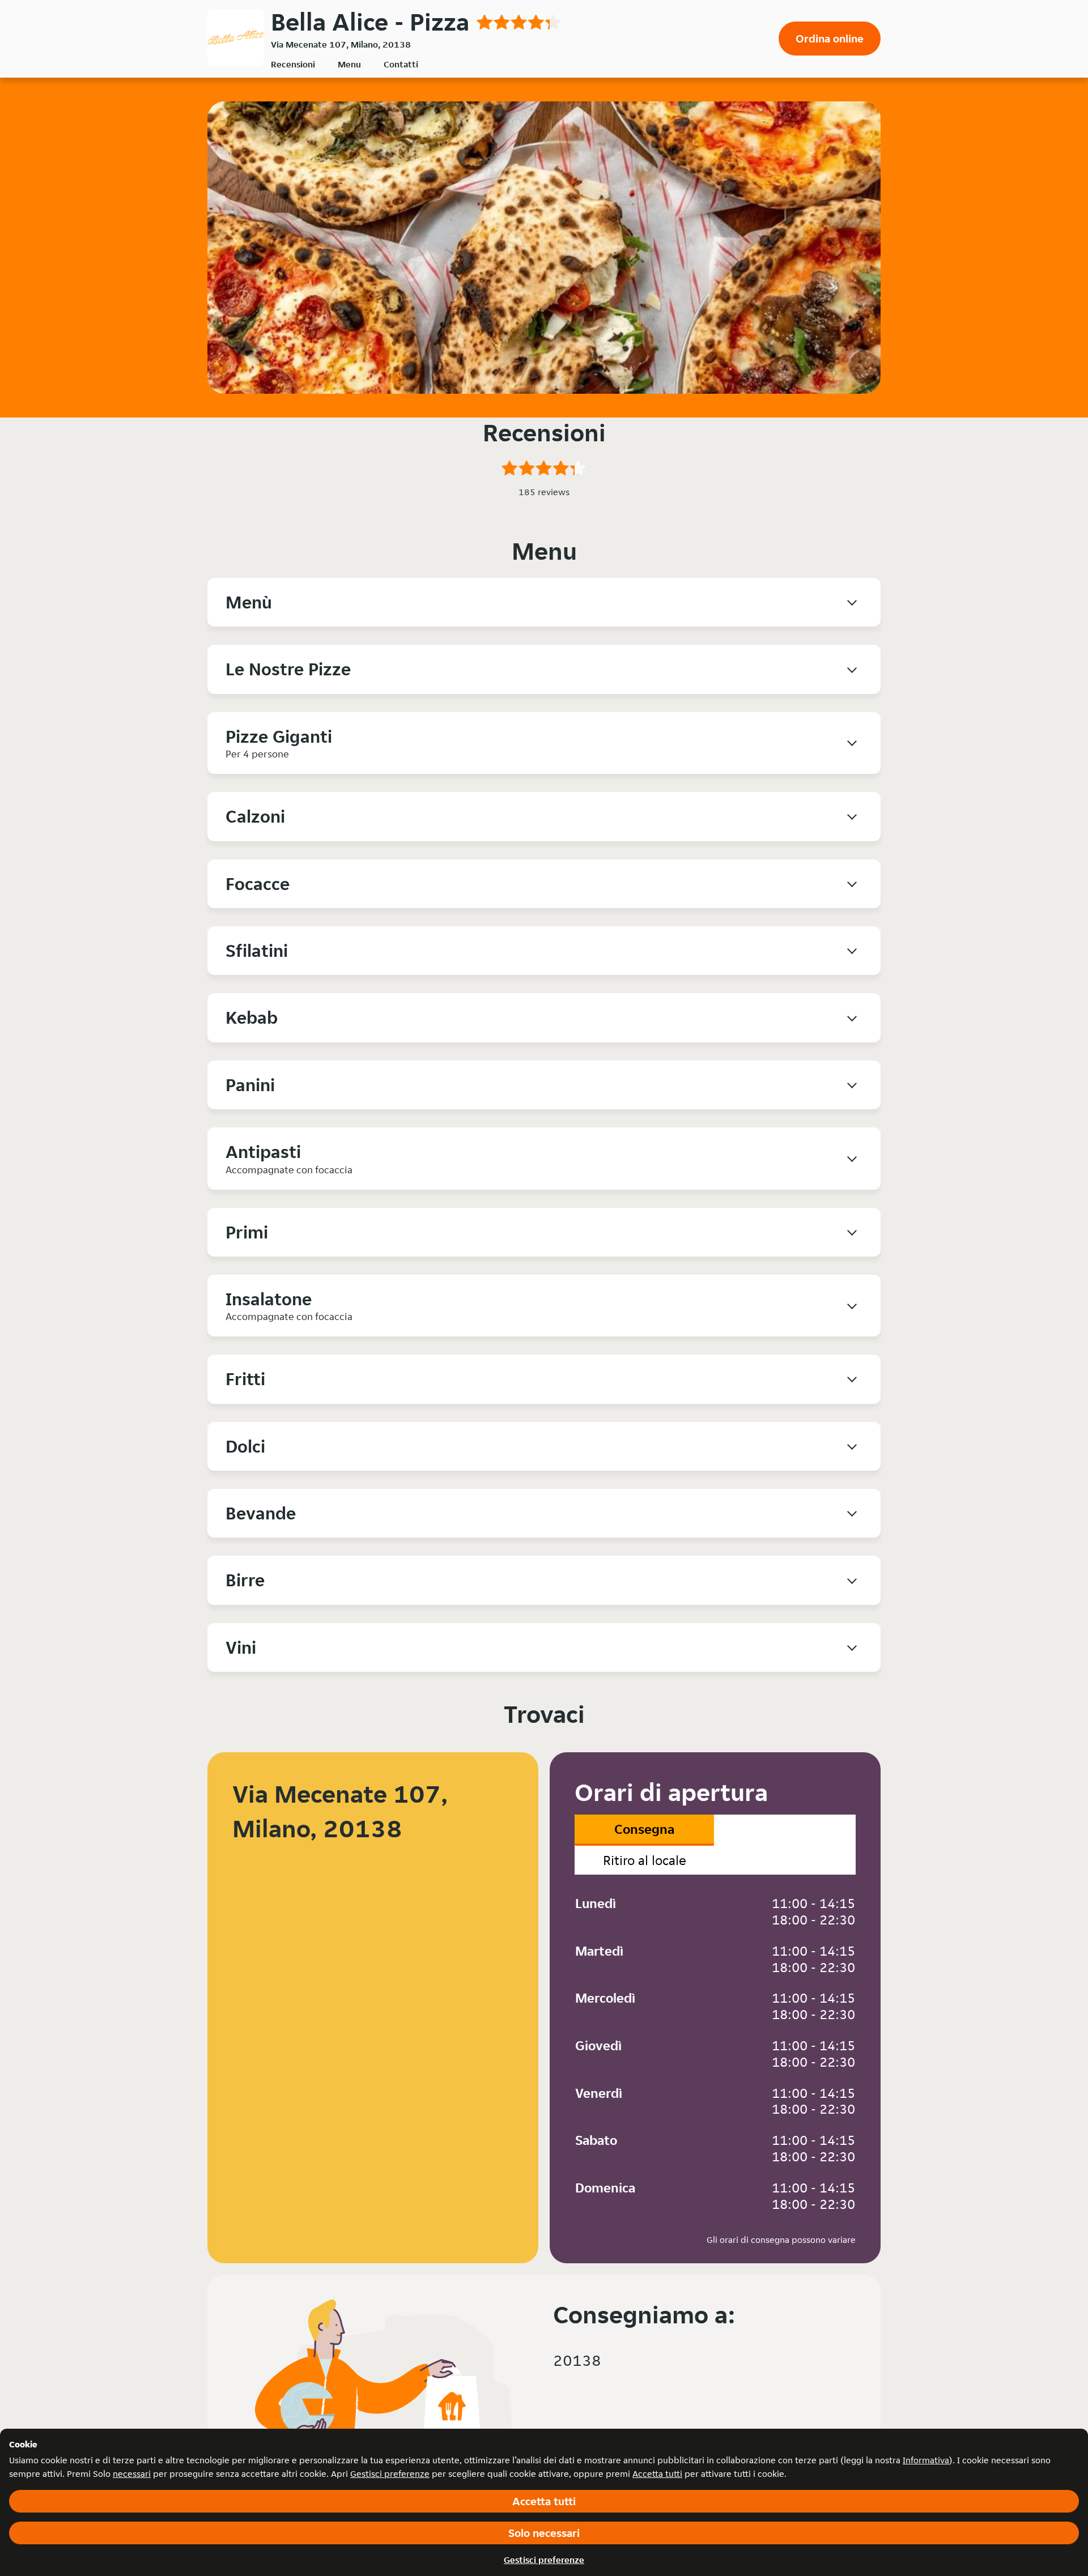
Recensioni (293, 64)
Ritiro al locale (645, 1860)
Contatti (401, 64)
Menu (349, 64)
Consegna (644, 1829)
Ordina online (830, 39)
